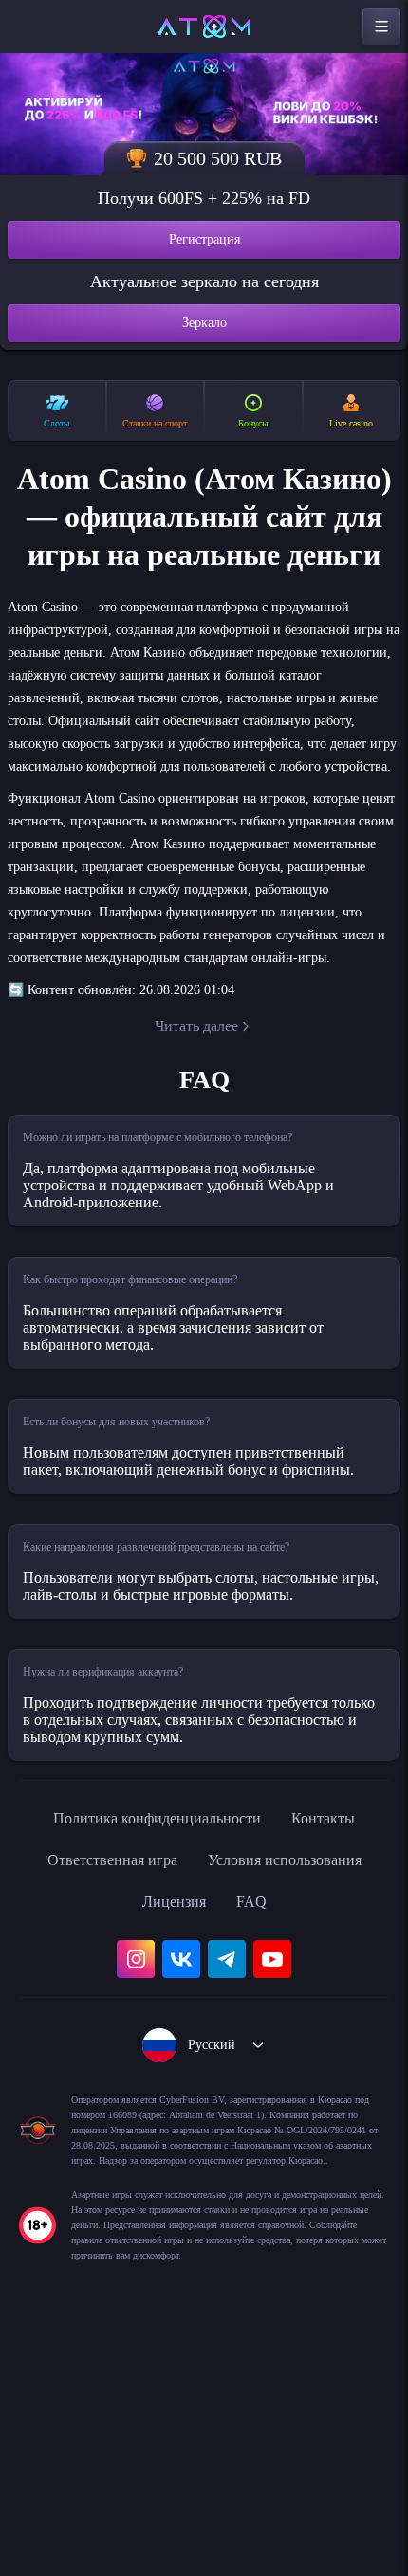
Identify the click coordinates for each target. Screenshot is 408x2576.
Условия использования (295, 2067)
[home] (204, 27)
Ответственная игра (99, 2067)
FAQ (257, 2109)
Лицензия (173, 2109)
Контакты (341, 2025)
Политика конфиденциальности (153, 2025)
